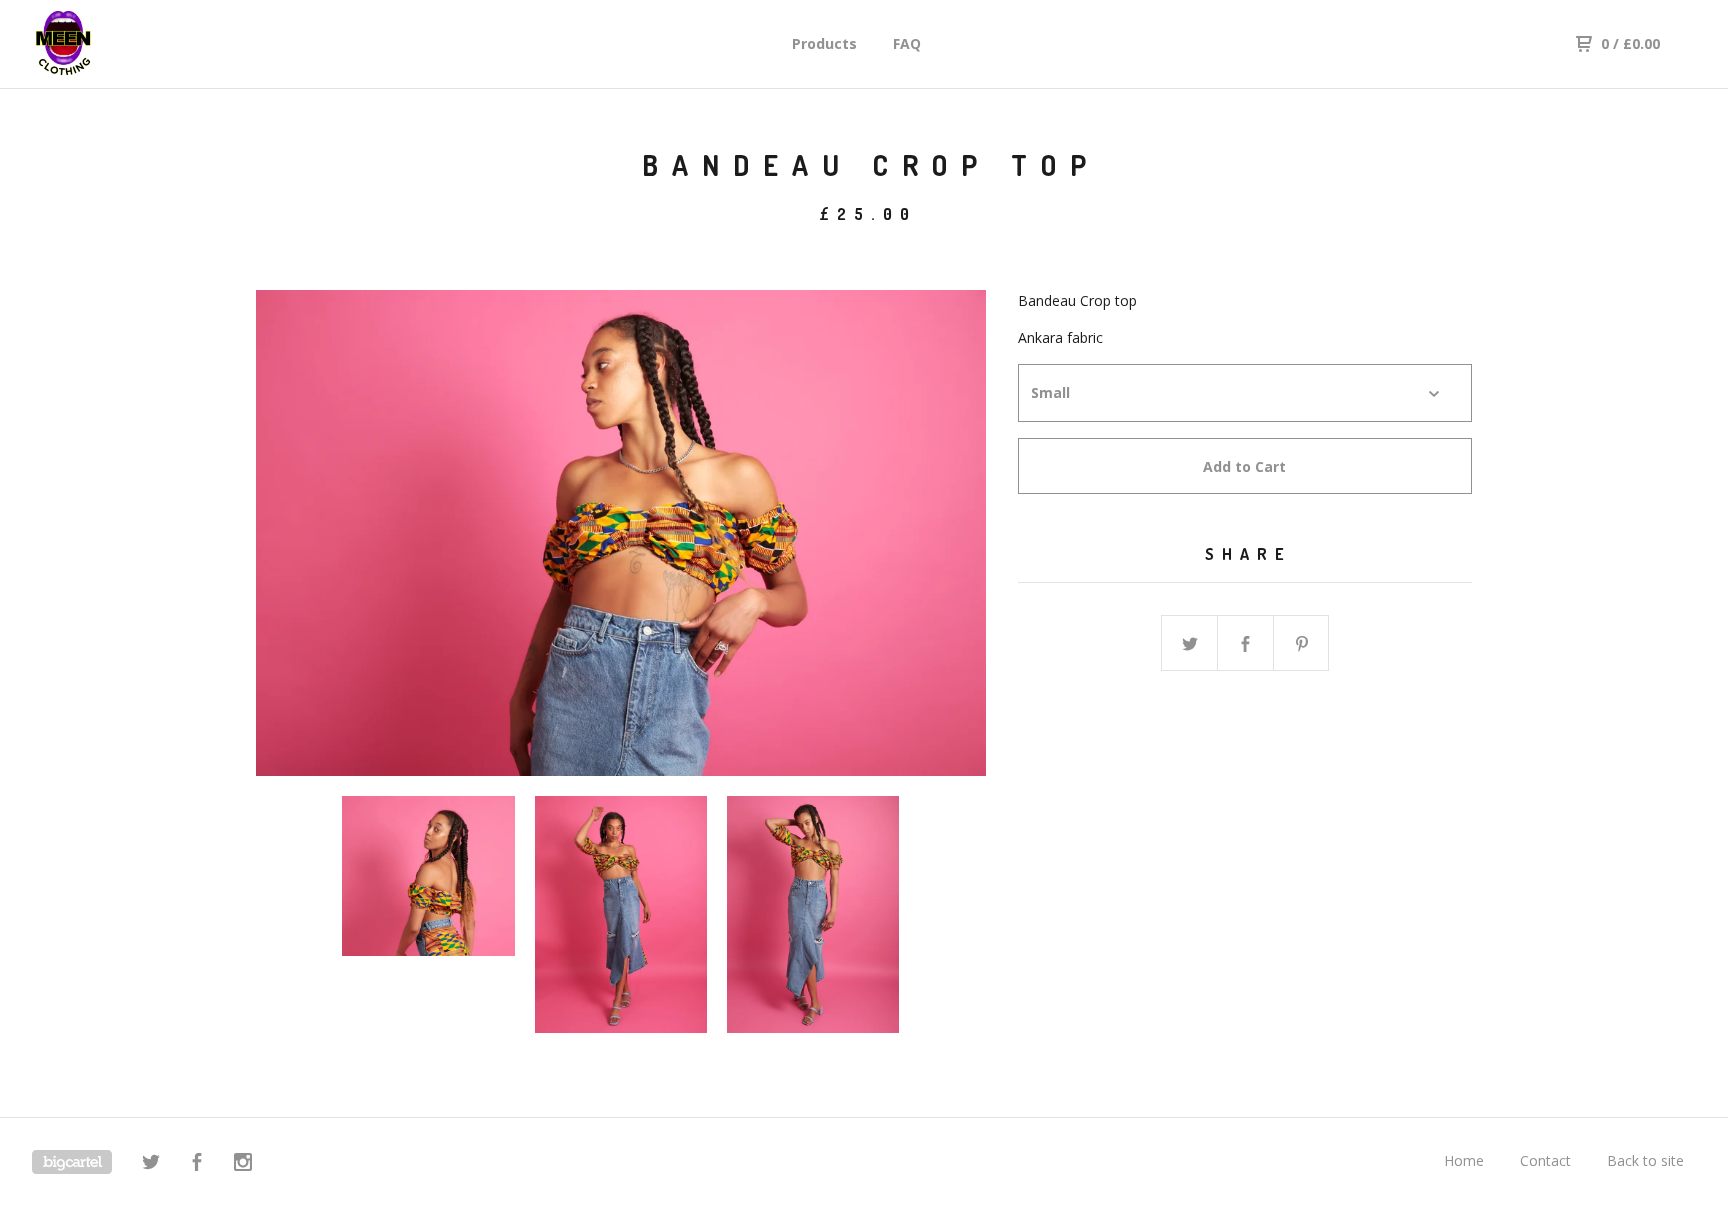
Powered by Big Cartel (72, 1162)
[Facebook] (197, 1164)
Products (824, 43)
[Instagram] (243, 1164)
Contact (1545, 1160)
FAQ (907, 43)
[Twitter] (151, 1164)
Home (1464, 1160)
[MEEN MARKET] (136, 44)
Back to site (1645, 1160)
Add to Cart (1244, 466)
